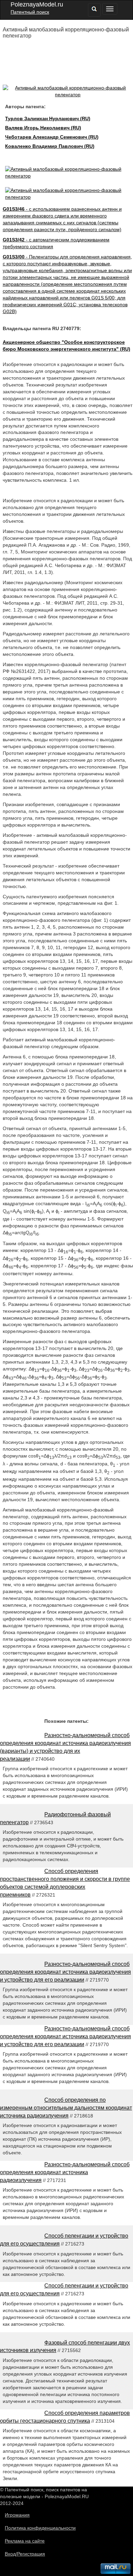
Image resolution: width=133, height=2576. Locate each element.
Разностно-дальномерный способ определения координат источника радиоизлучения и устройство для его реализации (65, 1972)
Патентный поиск (30, 12)
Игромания (17, 2515)
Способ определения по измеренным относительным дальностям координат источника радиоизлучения (66, 2108)
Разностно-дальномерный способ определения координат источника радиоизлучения (65, 2172)
